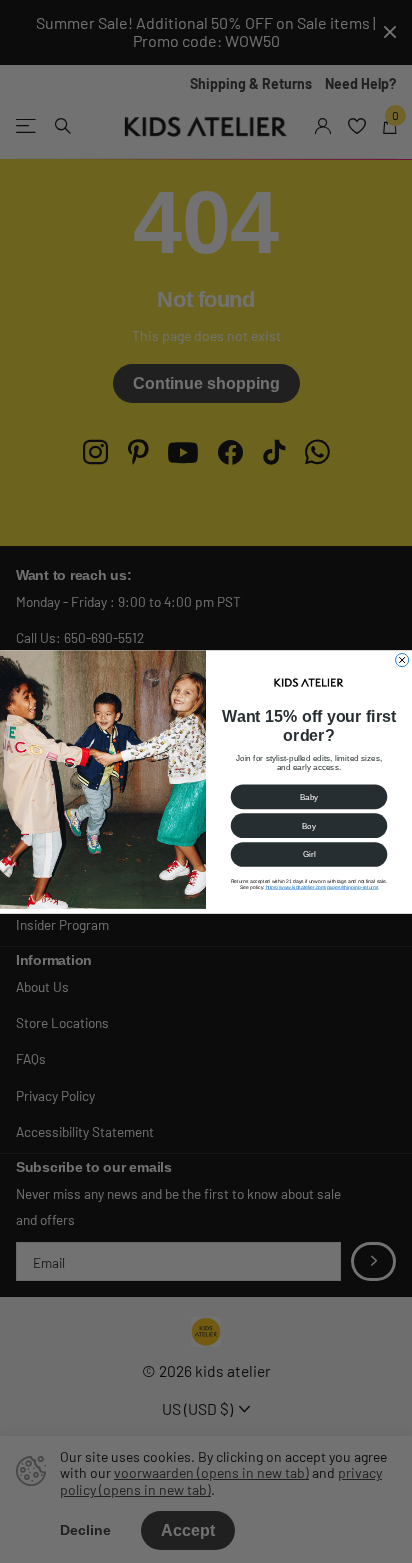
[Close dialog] (402, 659)
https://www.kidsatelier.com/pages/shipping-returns (322, 887)
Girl (309, 853)
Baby (309, 796)
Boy (309, 825)
